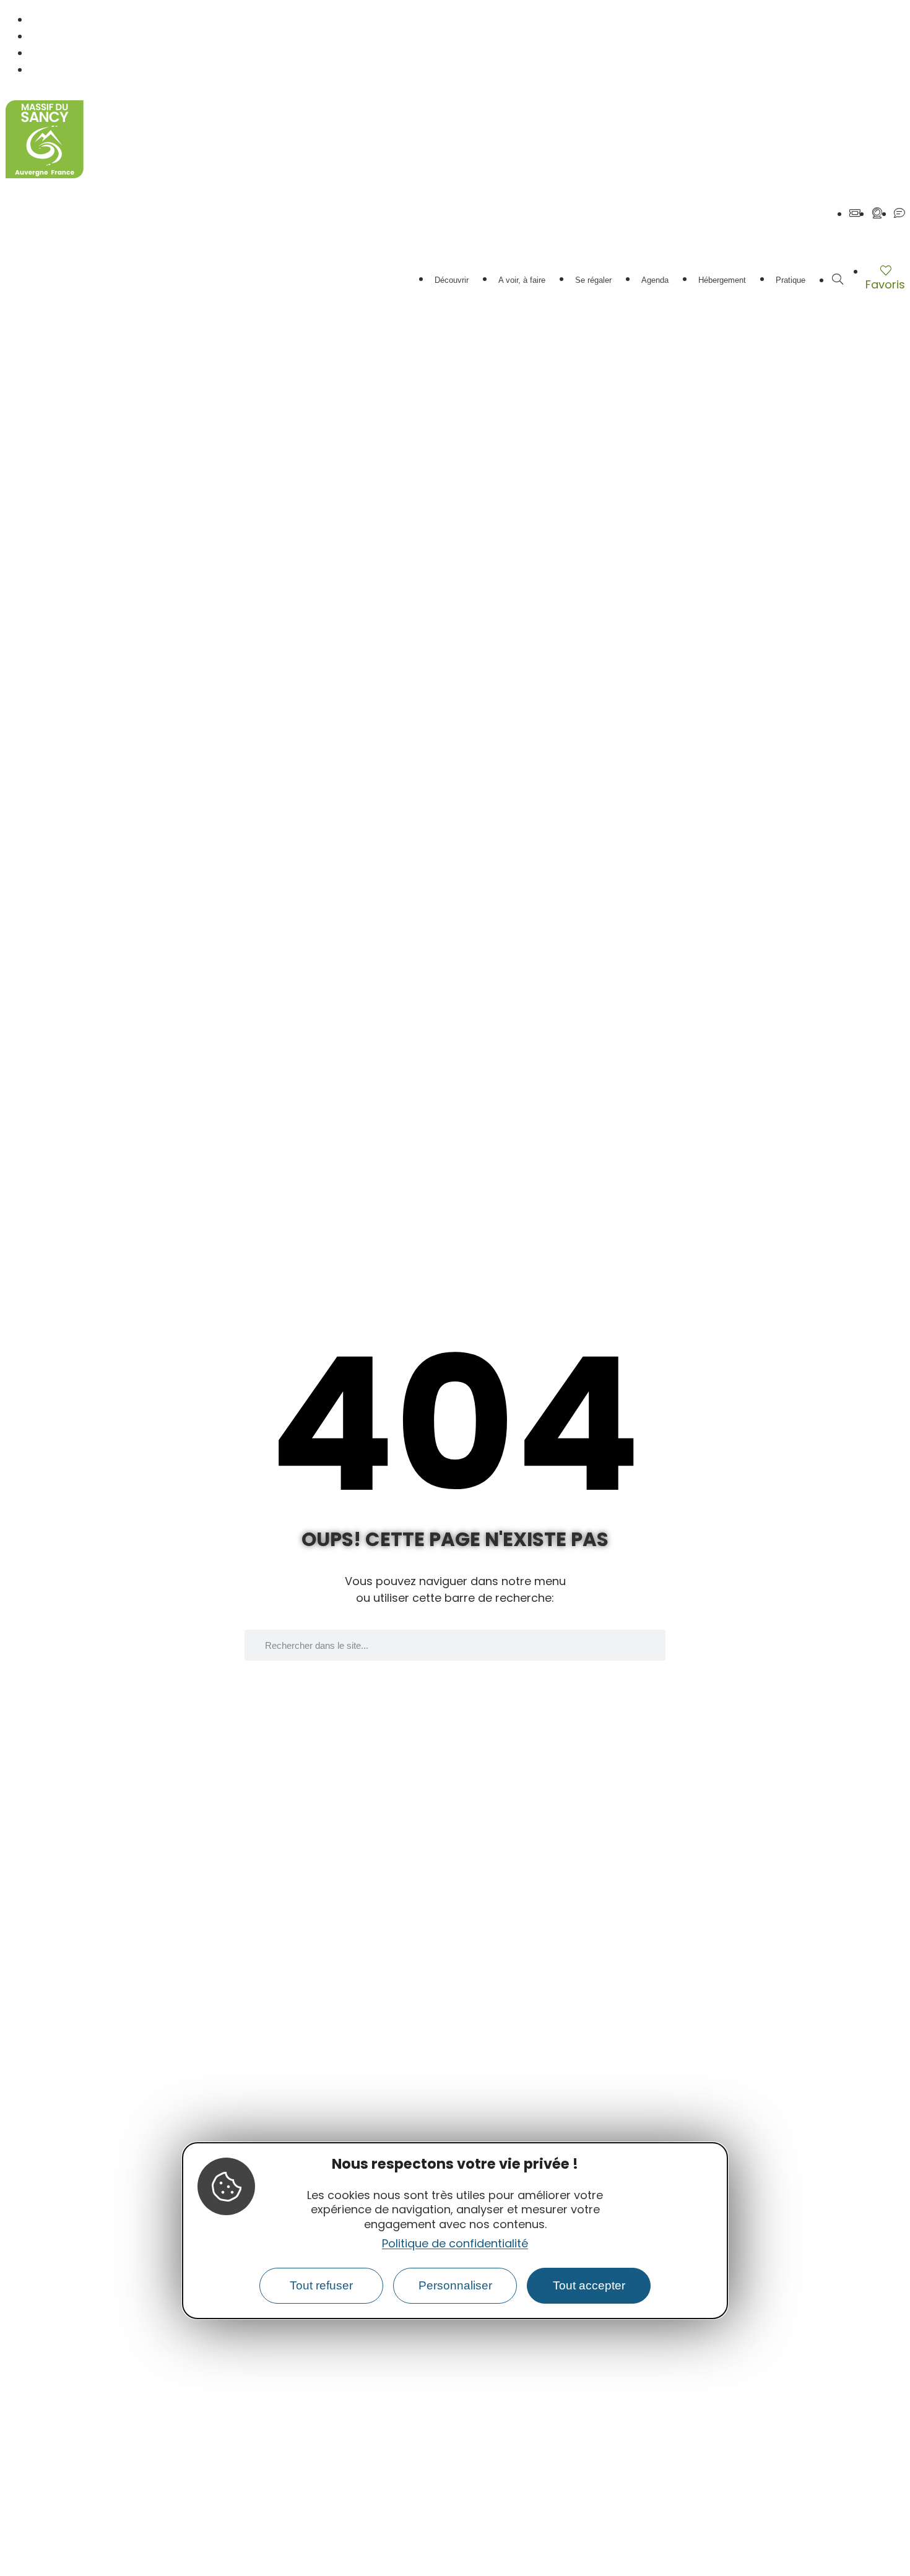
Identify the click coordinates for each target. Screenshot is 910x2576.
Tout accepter (589, 2285)
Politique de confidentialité (455, 2243)
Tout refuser (321, 2285)
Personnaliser (455, 2285)
